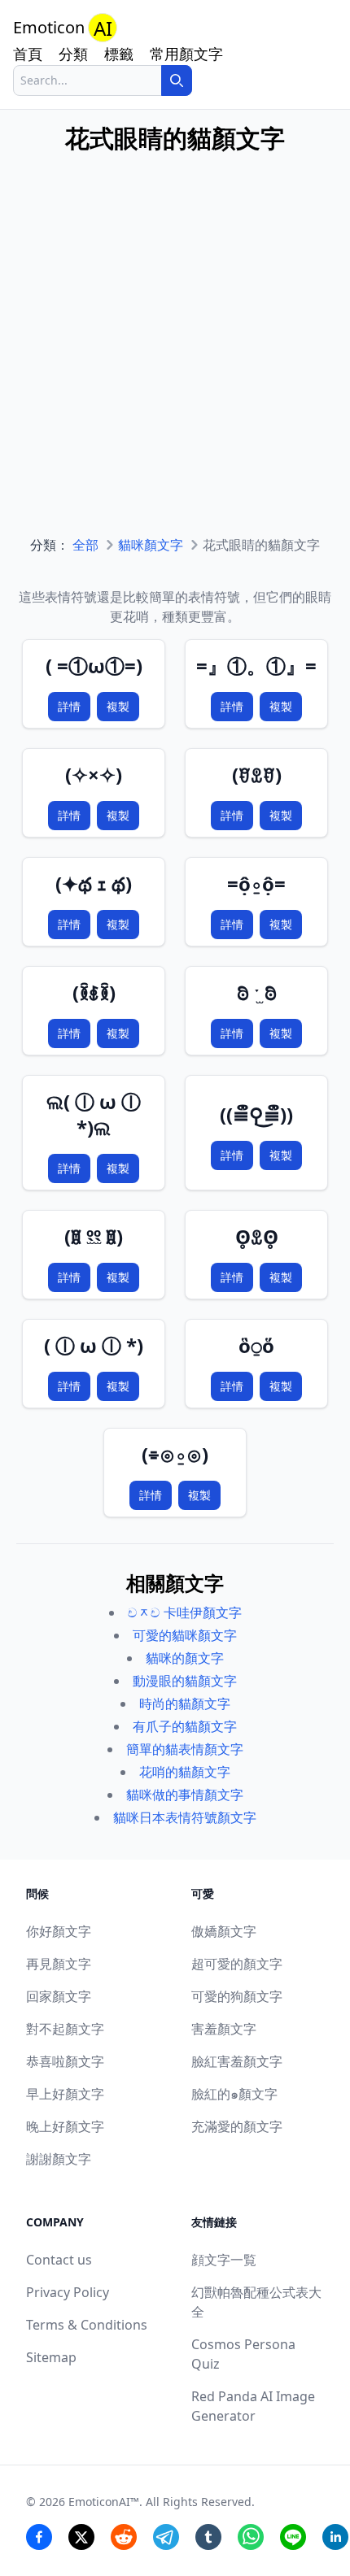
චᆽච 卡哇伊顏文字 (185, 1612)
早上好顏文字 (65, 2094)
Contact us (59, 2260)
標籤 (119, 54)
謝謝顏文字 (59, 2159)
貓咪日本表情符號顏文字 (185, 1817)
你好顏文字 (59, 1931)
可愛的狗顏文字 (237, 1996)
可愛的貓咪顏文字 (185, 1635)
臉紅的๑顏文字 (234, 2094)
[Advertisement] (175, 360)
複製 (118, 706)
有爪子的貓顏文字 (185, 1726)
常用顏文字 (186, 54)
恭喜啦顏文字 (65, 2061)
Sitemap (51, 2357)
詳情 (69, 706)
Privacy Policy (68, 2292)
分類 (73, 54)
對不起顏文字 (65, 2029)
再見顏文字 (59, 1964)
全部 (85, 545)
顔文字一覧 (224, 2260)
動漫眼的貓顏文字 (185, 1681)
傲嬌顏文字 (224, 1931)
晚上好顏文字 (65, 2126)
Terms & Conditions (87, 2325)
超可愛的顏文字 (237, 1964)
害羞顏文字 (224, 2029)
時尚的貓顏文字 (185, 1704)
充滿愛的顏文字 (237, 2126)
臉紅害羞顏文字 (237, 2061)
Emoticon (63, 28)
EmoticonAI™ (104, 2502)
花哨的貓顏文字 (185, 1772)
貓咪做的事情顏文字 (185, 1795)
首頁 (28, 54)
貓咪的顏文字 (185, 1658)
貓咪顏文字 (151, 545)
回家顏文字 (59, 1996)
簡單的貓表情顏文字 (185, 1749)
